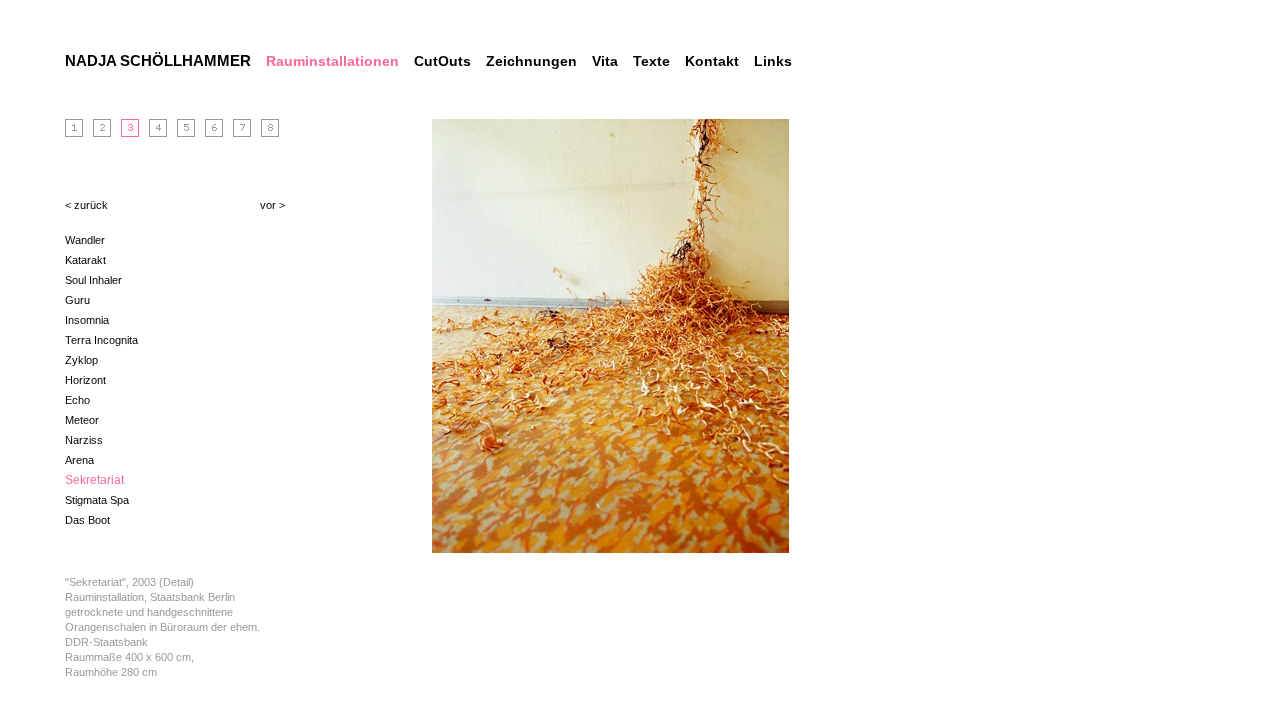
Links (773, 61)
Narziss (84, 440)
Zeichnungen (531, 61)
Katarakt (85, 260)
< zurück (86, 205)
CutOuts (442, 61)
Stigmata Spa (97, 500)
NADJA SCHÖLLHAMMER (158, 60)
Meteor (82, 420)
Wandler (85, 240)
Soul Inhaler (93, 280)
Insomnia (87, 320)
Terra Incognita (101, 340)
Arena (79, 460)
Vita (605, 61)
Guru (77, 300)
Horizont (85, 380)
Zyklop (81, 360)
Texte (651, 61)
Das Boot (87, 520)
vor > (272, 205)
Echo (77, 400)
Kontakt (712, 61)
